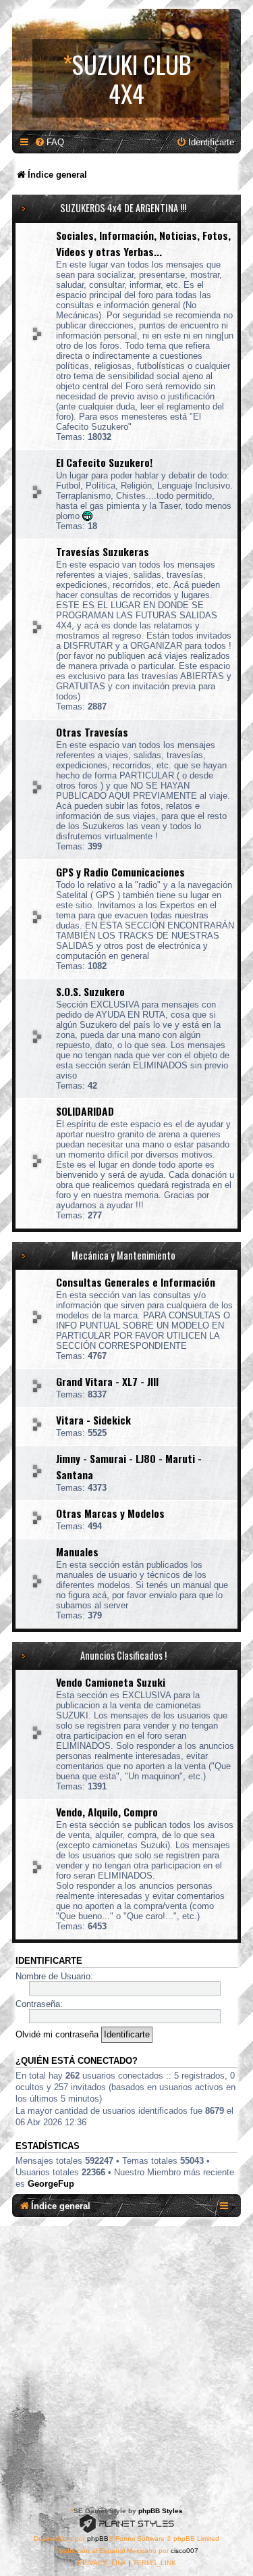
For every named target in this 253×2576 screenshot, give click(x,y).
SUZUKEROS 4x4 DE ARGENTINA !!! (123, 208)
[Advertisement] (126, 2359)
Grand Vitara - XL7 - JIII (107, 1381)
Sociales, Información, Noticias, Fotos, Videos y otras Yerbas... (143, 243)
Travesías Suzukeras (103, 551)
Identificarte (49, 1961)
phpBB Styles (161, 2511)
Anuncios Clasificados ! (123, 1655)
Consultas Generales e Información (136, 1282)
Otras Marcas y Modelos (110, 1513)
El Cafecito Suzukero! (104, 462)
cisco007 (185, 2551)
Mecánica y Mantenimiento (123, 1255)
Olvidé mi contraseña (57, 2034)
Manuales (77, 1552)
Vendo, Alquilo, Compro (107, 1812)
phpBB (98, 2538)
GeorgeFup (51, 2184)
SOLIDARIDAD (85, 1111)
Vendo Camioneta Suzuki (111, 1682)
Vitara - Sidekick (93, 1420)
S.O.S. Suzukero (90, 991)
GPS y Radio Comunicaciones (120, 872)
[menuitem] (49, 142)
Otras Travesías (92, 732)
